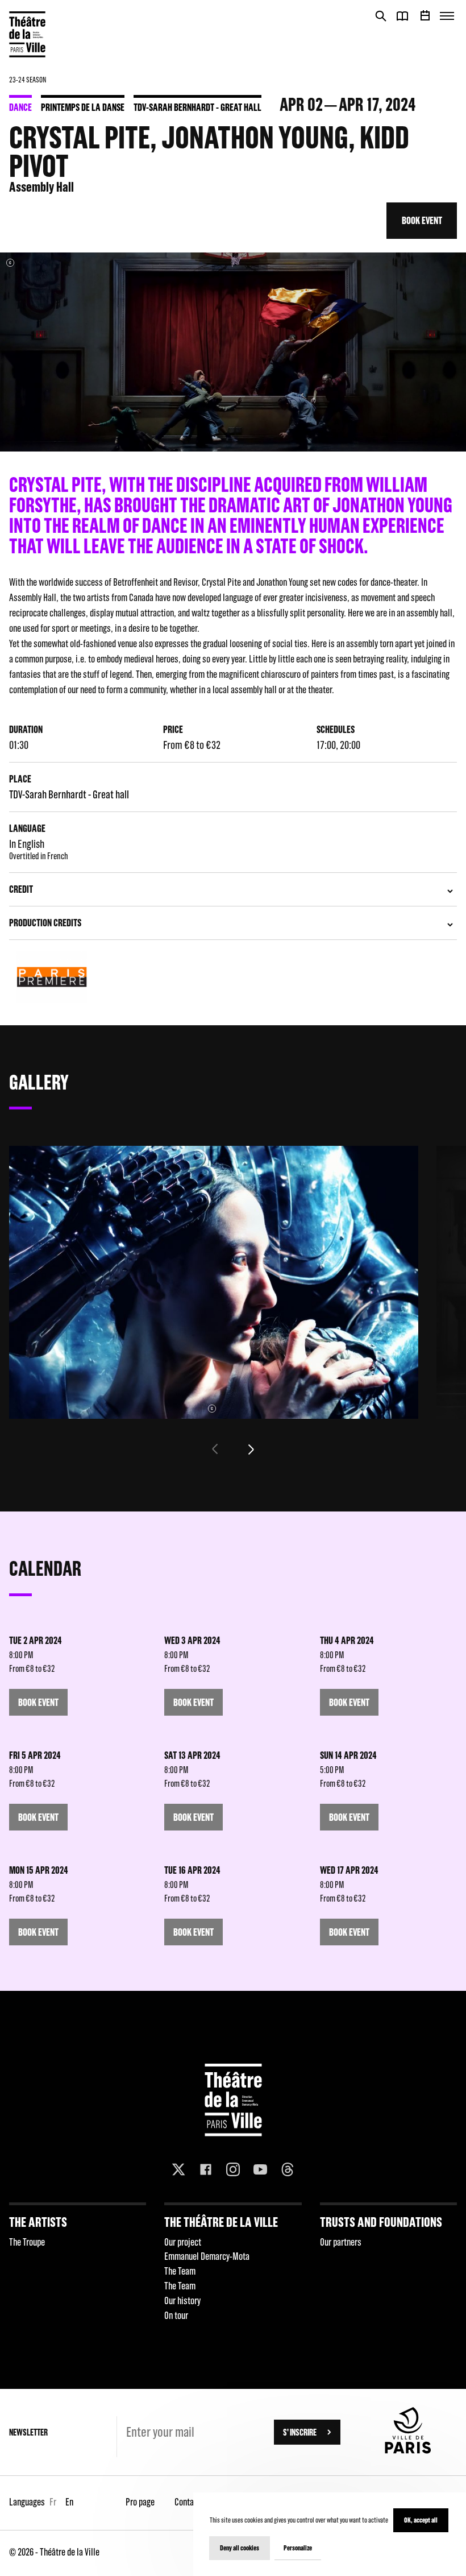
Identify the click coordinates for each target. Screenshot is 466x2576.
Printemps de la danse (83, 107)
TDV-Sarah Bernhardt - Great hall (197, 107)
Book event (422, 220)
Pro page (140, 2502)
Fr (53, 2502)
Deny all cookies (240, 2548)
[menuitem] (78, 2266)
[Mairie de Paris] (408, 2450)
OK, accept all (421, 2520)
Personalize (298, 2548)
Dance (20, 107)
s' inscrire (300, 2432)
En (69, 2502)
